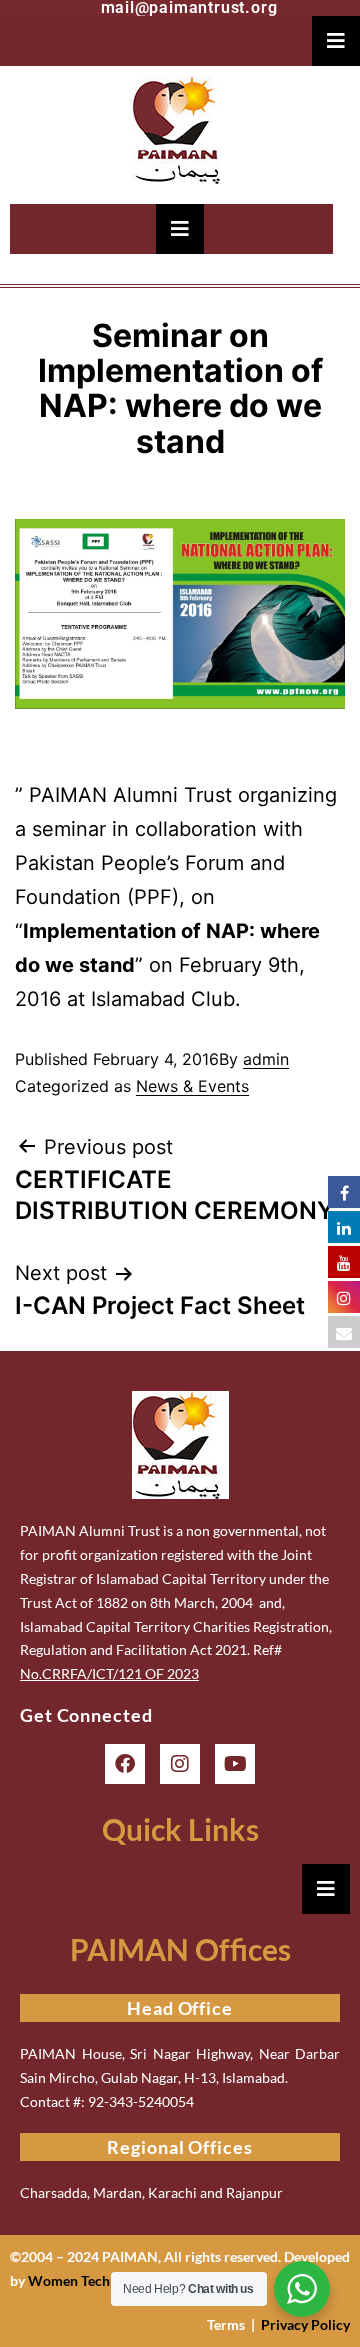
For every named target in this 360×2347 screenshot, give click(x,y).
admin (266, 1059)
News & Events (192, 1086)
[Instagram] (180, 1764)
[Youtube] (235, 1764)
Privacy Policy (305, 2324)
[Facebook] (125, 1764)
